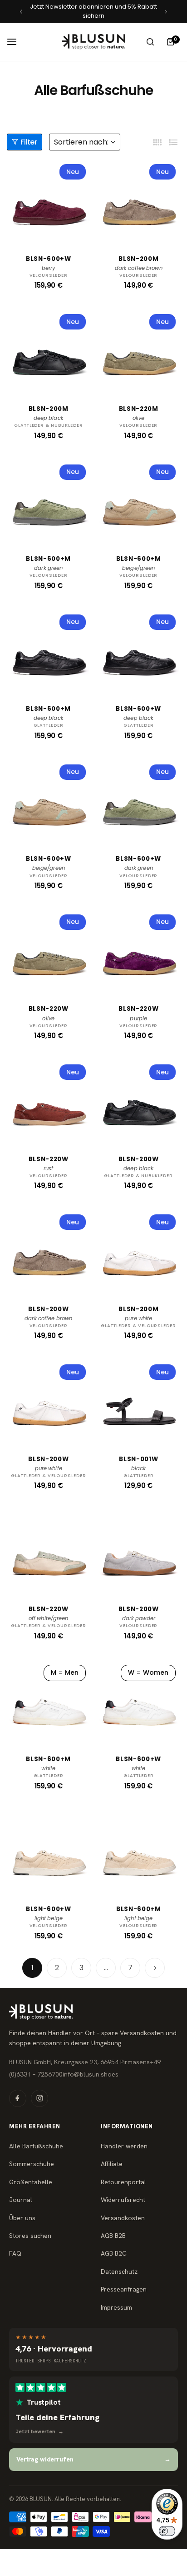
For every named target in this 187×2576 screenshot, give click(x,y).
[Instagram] (39, 2098)
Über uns (22, 2218)
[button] (21, 12)
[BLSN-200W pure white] (49, 1402)
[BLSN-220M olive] (139, 351)
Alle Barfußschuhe (36, 2146)
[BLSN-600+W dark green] (139, 802)
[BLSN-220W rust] (49, 1102)
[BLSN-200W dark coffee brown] (49, 1252)
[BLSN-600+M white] (49, 1702)
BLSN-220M (139, 409)
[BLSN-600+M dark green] (49, 502)
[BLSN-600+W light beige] (49, 1852)
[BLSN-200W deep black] (139, 1102)
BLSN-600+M (48, 559)
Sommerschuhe (32, 2164)
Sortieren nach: (81, 142)
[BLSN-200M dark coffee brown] (139, 201)
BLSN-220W (49, 1009)
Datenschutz (119, 2271)
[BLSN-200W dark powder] (139, 1552)
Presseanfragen (124, 2289)
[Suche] (150, 42)
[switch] (167, 2531)
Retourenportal (123, 2182)
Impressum (116, 2307)
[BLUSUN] (93, 42)
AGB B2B (113, 2236)
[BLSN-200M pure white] (139, 1252)
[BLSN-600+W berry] (49, 201)
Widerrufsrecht (123, 2200)
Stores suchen (30, 2236)
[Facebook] (18, 2098)
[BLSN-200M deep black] (49, 351)
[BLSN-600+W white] (139, 1702)
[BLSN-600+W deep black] (139, 652)
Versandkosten (123, 2218)
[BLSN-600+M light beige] (139, 1852)
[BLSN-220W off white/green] (49, 1552)
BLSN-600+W (49, 259)
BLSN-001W (138, 1459)
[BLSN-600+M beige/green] (139, 502)
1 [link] (32, 1968)
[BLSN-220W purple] (139, 952)
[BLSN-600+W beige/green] (49, 802)
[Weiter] (155, 1968)
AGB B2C (114, 2253)
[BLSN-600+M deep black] (49, 652)
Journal (21, 2200)
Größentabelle (31, 2182)
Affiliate (112, 2164)
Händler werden (124, 2146)
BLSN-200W (139, 1159)
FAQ (15, 2253)
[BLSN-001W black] (139, 1402)
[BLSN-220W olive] (49, 952)
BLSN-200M (138, 259)
